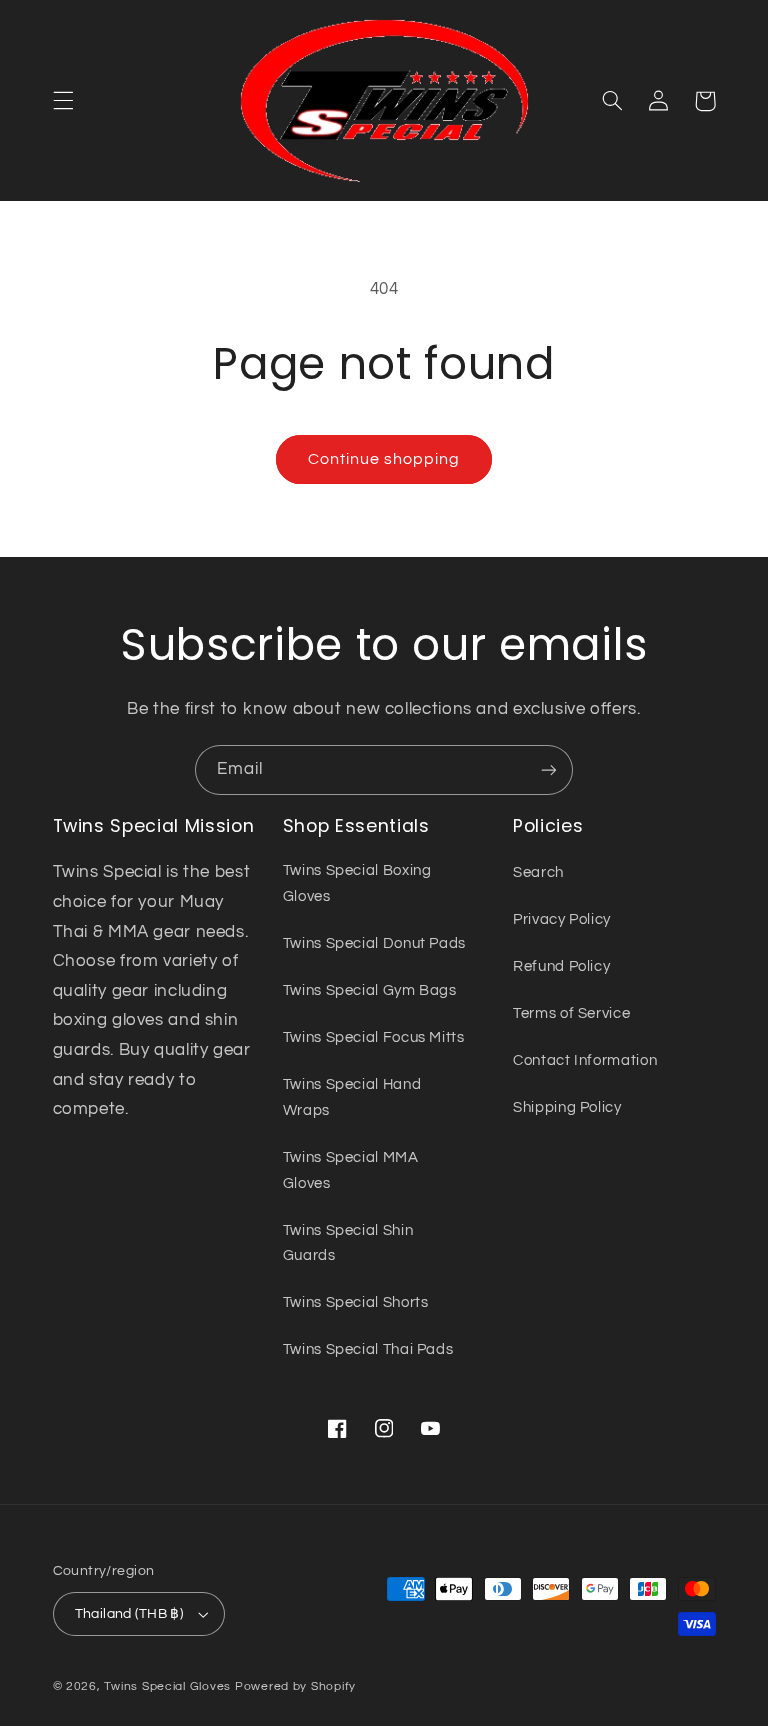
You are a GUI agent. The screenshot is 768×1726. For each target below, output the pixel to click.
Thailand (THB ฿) (129, 1614)
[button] (63, 101)
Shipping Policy (567, 1107)
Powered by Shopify (295, 1686)
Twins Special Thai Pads (368, 1349)
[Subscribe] (549, 769)
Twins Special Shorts (356, 1302)
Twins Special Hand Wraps (352, 1097)
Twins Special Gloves (167, 1686)
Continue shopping (384, 459)
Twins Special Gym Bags (370, 990)
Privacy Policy (562, 919)
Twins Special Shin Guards (348, 1243)
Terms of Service (571, 1013)
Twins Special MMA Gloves (351, 1170)
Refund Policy (561, 966)
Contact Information (585, 1060)
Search (538, 872)
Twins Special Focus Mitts (374, 1037)
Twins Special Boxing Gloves (357, 883)
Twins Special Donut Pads (374, 943)
